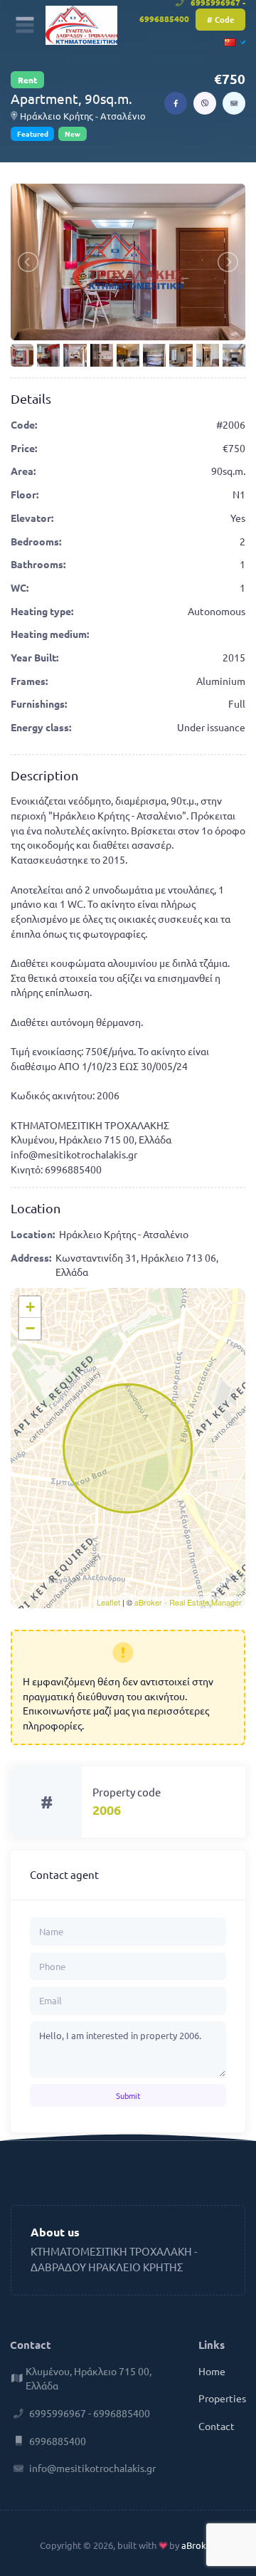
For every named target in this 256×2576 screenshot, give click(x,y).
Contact (217, 2426)
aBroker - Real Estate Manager (188, 1602)
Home (212, 2371)
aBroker (198, 2545)
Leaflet (108, 1602)
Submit (128, 2095)
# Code (220, 19)
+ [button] (30, 1307)
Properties (222, 2398)
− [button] (30, 1328)
